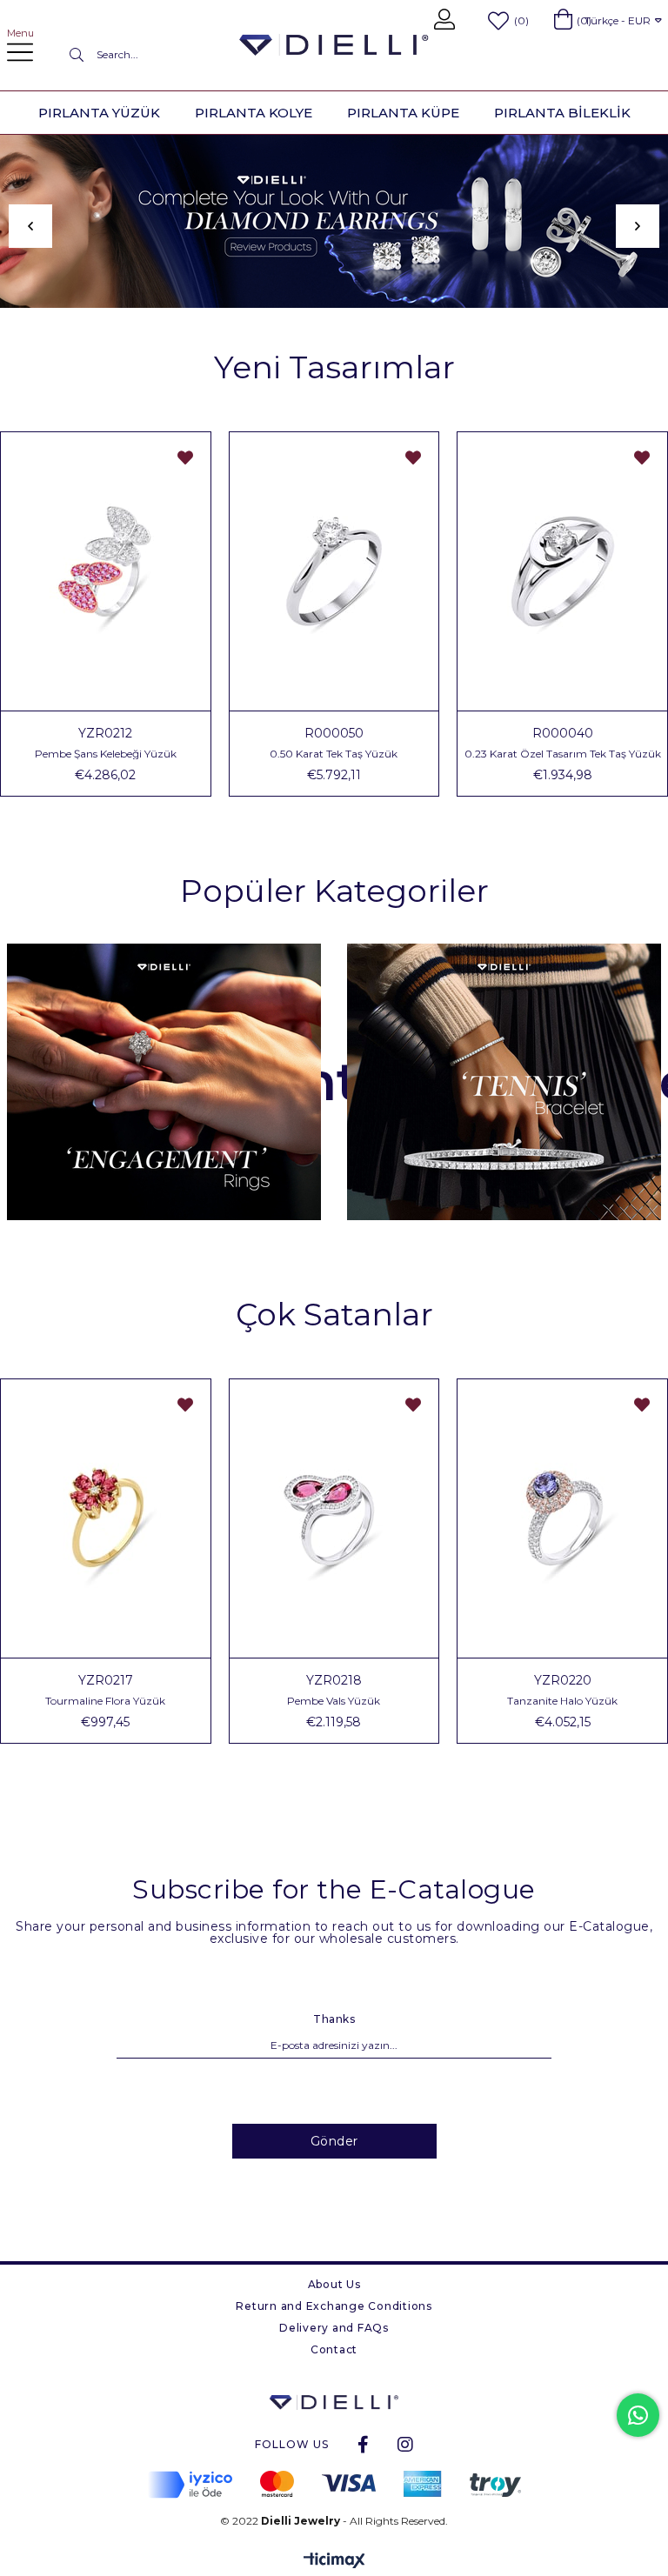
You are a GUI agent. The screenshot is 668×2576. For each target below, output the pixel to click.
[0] (563, 19)
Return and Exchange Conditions (334, 2306)
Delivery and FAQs (334, 2328)
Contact (334, 2349)
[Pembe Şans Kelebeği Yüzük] (106, 571)
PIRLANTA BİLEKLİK (562, 113)
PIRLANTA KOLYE (254, 113)
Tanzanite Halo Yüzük (562, 1701)
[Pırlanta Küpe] (334, 221)
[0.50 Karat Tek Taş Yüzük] (334, 571)
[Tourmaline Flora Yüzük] (106, 1518)
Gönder (334, 2141)
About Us (334, 2284)
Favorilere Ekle (185, 457)
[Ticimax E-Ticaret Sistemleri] (334, 2562)
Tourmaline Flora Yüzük (105, 1701)
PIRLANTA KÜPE (403, 113)
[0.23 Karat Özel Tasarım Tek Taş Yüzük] (562, 571)
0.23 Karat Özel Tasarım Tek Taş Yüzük (563, 754)
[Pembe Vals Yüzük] (334, 1518)
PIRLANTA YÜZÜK (99, 113)
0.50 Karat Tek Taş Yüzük (334, 754)
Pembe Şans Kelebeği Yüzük (106, 754)
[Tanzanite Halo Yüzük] (562, 1518)
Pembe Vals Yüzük (334, 1701)
